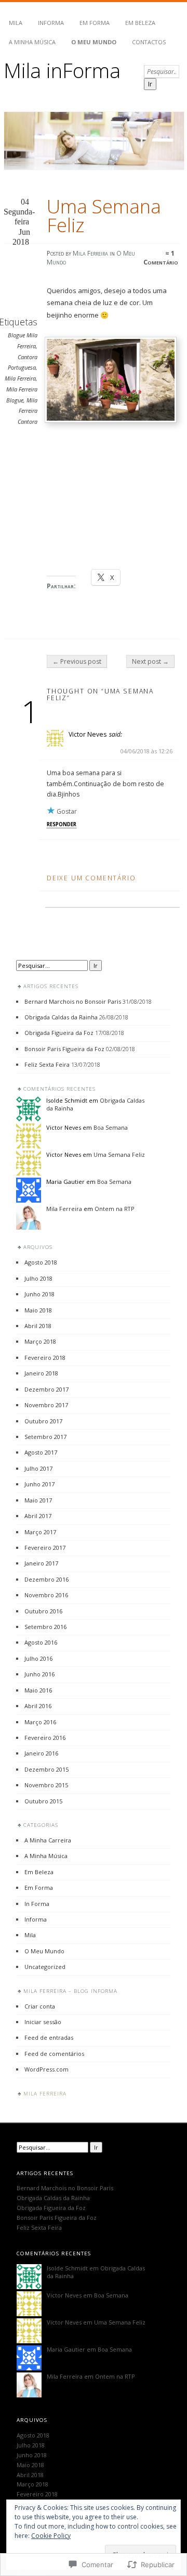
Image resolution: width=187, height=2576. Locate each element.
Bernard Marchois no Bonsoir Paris (73, 1001)
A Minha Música (32, 42)
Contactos (149, 42)
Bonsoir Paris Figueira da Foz (64, 1049)
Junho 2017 (39, 1484)
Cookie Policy (51, 2536)
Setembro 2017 (45, 1437)
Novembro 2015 (46, 1785)
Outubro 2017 (43, 1421)
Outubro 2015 (43, 1801)
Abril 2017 (38, 1516)
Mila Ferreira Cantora (28, 411)
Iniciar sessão (43, 2022)
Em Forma (95, 23)
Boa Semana (111, 1127)
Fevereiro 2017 (45, 1548)
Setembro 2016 (45, 1627)
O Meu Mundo (94, 42)
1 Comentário (161, 258)
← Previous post (77, 661)
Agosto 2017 (41, 1452)
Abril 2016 (38, 1706)
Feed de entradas (49, 2037)
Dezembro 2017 (46, 1389)
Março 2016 (40, 1722)
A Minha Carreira (48, 1840)
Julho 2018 (38, 1278)
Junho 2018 (39, 1294)
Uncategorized (45, 1967)
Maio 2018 (38, 1310)
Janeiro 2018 (41, 1373)
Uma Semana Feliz (119, 1154)
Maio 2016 (38, 1690)
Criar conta (40, 2006)
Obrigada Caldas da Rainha (61, 1017)
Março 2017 (40, 1532)
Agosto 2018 (41, 1262)
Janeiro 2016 (41, 1753)
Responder (62, 824)
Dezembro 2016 (46, 1579)
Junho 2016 (39, 1674)
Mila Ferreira (90, 253)
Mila (16, 23)
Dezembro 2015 (46, 1769)
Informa (51, 23)
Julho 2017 (38, 1468)
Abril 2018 (38, 1326)
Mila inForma (62, 70)
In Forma (37, 1904)
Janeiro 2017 (41, 1563)
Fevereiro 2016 (45, 1738)
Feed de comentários (54, 2054)
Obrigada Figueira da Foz (59, 1033)
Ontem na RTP (115, 1209)
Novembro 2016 (46, 1595)
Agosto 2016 (41, 1642)
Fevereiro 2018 (45, 1358)
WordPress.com (46, 2069)
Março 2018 (40, 1341)
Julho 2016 (38, 1658)
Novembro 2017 (46, 1405)
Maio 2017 (38, 1500)
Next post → (150, 661)
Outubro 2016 (43, 1611)
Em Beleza (140, 23)
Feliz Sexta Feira (47, 1064)
